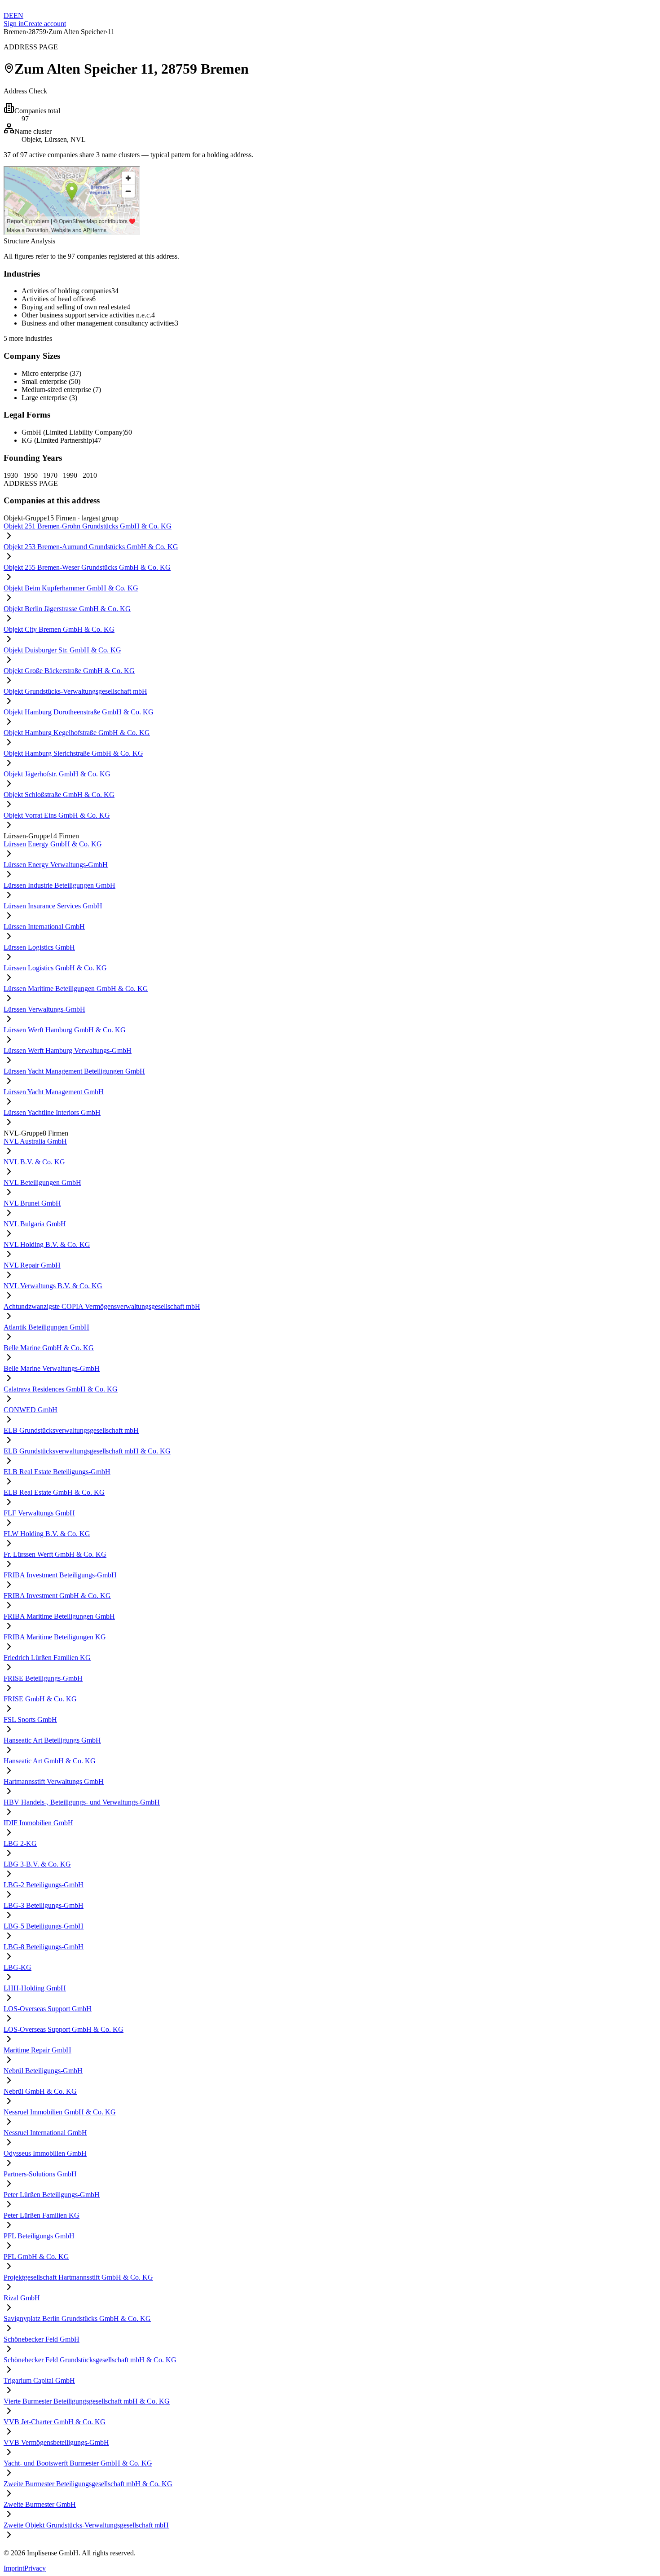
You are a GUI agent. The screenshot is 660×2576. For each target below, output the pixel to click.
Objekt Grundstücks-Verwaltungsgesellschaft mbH (75, 691)
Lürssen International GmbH (44, 927)
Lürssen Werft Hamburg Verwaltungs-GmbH (68, 1050)
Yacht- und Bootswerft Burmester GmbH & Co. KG (78, 2463)
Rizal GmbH (22, 2298)
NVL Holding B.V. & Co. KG (47, 1244)
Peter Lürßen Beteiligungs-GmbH (52, 2195)
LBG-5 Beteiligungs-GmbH (44, 1926)
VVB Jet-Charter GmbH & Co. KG (55, 2422)
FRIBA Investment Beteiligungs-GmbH (60, 1575)
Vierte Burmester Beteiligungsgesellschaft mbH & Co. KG (87, 2401)
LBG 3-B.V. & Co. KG (37, 1864)
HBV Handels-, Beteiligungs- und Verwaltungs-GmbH (82, 1802)
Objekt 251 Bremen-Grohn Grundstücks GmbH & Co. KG (88, 526)
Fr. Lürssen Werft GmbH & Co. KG (55, 1554)
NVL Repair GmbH (32, 1265)
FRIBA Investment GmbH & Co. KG (57, 1596)
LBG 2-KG (20, 1843)
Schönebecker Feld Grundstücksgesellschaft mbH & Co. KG (90, 2360)
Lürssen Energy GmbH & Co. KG (53, 844)
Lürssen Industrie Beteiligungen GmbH (59, 885)
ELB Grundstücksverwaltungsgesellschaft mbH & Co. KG (87, 1451)
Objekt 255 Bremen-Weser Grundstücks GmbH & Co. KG (87, 567)
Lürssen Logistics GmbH (39, 947)
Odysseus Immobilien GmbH (45, 2153)
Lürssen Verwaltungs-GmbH (44, 1009)
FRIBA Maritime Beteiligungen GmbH (59, 1616)
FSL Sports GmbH (30, 1720)
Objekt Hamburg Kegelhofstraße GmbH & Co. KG (77, 733)
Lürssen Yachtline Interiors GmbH (52, 1112)
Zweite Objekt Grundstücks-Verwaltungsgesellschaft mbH (86, 2525)
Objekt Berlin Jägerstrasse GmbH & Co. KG (67, 609)
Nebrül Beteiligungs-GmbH (43, 2071)
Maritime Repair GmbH (37, 2050)
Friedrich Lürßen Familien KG (47, 1658)
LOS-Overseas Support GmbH (48, 2009)
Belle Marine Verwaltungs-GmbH (52, 1368)
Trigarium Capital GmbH (39, 2380)
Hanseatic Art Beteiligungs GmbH (52, 1740)
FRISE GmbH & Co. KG (40, 1699)
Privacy (35, 2568)
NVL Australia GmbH (35, 1141)
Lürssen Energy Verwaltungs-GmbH (56, 865)
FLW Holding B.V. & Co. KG (47, 1534)
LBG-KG (18, 1967)
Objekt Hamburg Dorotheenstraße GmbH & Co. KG (79, 712)
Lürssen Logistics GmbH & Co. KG (55, 968)
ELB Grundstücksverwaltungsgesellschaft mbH (71, 1430)
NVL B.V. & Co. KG (34, 1162)
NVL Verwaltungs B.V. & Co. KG (53, 1286)
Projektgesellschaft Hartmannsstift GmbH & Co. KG (78, 2277)
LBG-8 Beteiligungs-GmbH (44, 1947)
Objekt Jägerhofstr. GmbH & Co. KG (57, 774)
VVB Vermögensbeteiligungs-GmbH (56, 2442)
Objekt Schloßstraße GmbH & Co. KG (59, 795)
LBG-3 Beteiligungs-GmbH (44, 1905)
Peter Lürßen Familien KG (42, 2215)
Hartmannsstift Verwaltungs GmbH (54, 1781)
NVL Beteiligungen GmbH (42, 1182)
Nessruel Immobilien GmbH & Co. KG (60, 2112)
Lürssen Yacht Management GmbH (54, 1092)
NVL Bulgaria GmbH (35, 1224)
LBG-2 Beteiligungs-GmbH (44, 1885)
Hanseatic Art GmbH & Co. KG (50, 1761)
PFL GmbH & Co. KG (36, 2257)
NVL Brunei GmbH (32, 1203)
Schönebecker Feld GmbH (42, 2339)
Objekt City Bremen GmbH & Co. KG (59, 629)
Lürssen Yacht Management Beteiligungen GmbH (74, 1071)
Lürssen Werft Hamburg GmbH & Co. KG (65, 1030)
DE (9, 15)
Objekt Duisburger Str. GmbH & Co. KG (62, 650)
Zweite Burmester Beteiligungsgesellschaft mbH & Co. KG (88, 2484)
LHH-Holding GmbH (35, 1988)
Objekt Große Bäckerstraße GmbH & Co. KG (69, 671)
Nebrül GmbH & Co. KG (40, 2091)
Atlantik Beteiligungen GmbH (46, 1327)
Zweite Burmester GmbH (40, 2504)
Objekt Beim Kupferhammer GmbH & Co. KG (71, 588)
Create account (45, 24)
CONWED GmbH (31, 1410)
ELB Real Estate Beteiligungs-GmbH (57, 1472)
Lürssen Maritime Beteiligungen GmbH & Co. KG (76, 989)
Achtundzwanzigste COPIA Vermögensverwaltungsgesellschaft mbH (102, 1306)
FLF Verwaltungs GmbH (39, 1513)
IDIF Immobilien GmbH (38, 1823)
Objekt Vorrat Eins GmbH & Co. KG (57, 815)
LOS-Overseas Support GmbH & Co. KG (64, 2029)
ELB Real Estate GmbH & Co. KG (54, 1492)
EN (18, 15)
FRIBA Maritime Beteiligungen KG (55, 1637)
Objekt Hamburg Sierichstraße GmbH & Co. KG (73, 753)
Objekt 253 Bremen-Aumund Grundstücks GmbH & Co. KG (91, 547)
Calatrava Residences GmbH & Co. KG (61, 1389)
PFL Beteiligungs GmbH (39, 2236)
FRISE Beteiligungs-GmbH (43, 1678)
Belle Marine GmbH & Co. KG (49, 1348)
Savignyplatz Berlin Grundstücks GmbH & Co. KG (77, 2318)
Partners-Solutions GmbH (40, 2174)
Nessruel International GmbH (45, 2133)
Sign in (14, 24)
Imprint (14, 2568)
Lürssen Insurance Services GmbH (53, 906)
